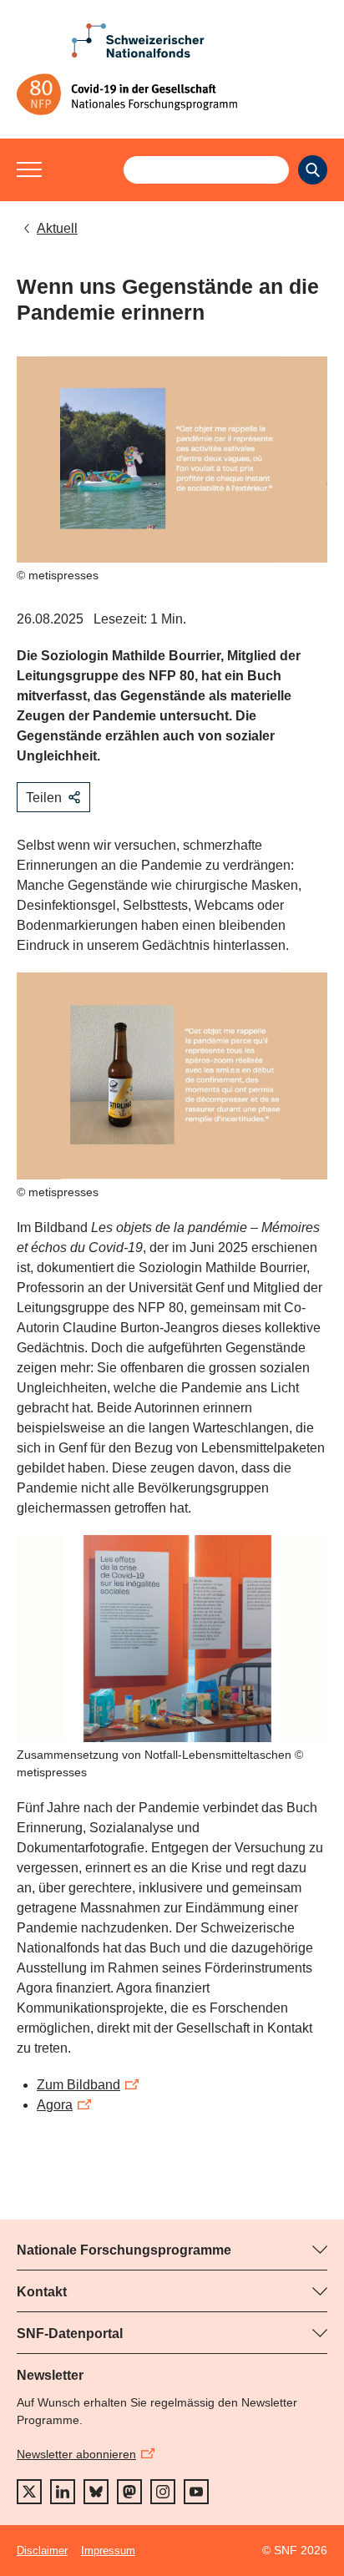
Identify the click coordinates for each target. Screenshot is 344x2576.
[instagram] (163, 2492)
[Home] (172, 94)
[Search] (313, 170)
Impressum (108, 2551)
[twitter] (29, 2492)
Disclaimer (42, 2551)
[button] (29, 169)
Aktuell (57, 228)
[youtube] (196, 2492)
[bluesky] (96, 2492)
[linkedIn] (63, 2492)
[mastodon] (129, 2492)
